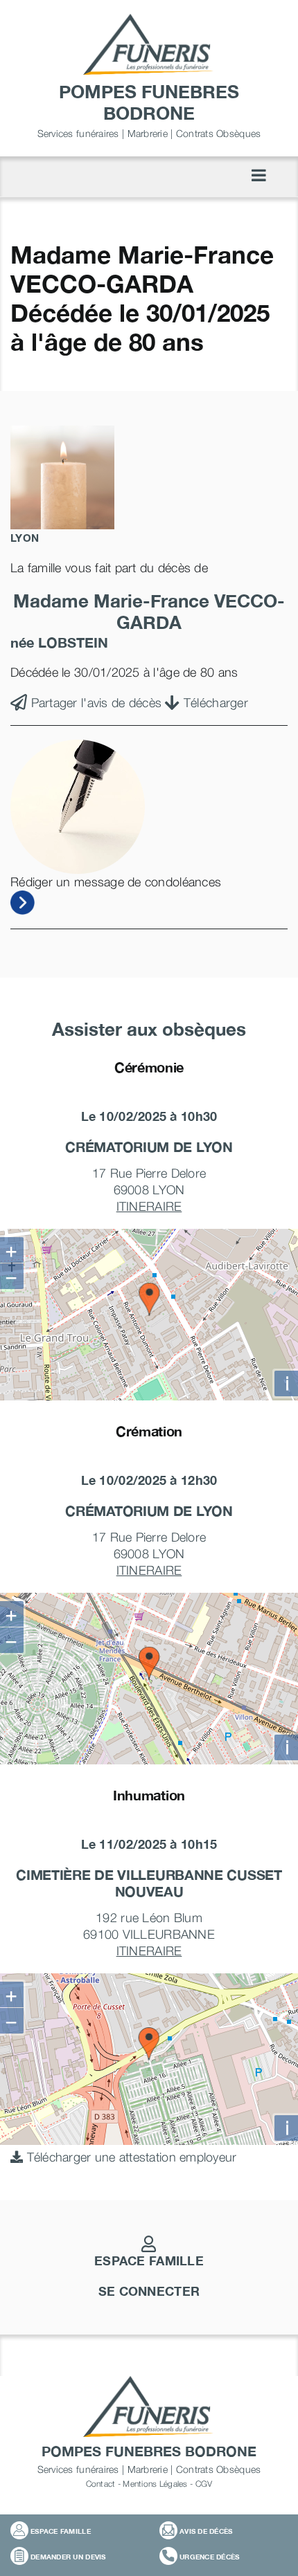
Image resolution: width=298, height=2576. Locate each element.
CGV (204, 2484)
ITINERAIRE (149, 1206)
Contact (101, 2484)
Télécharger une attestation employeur (130, 2157)
